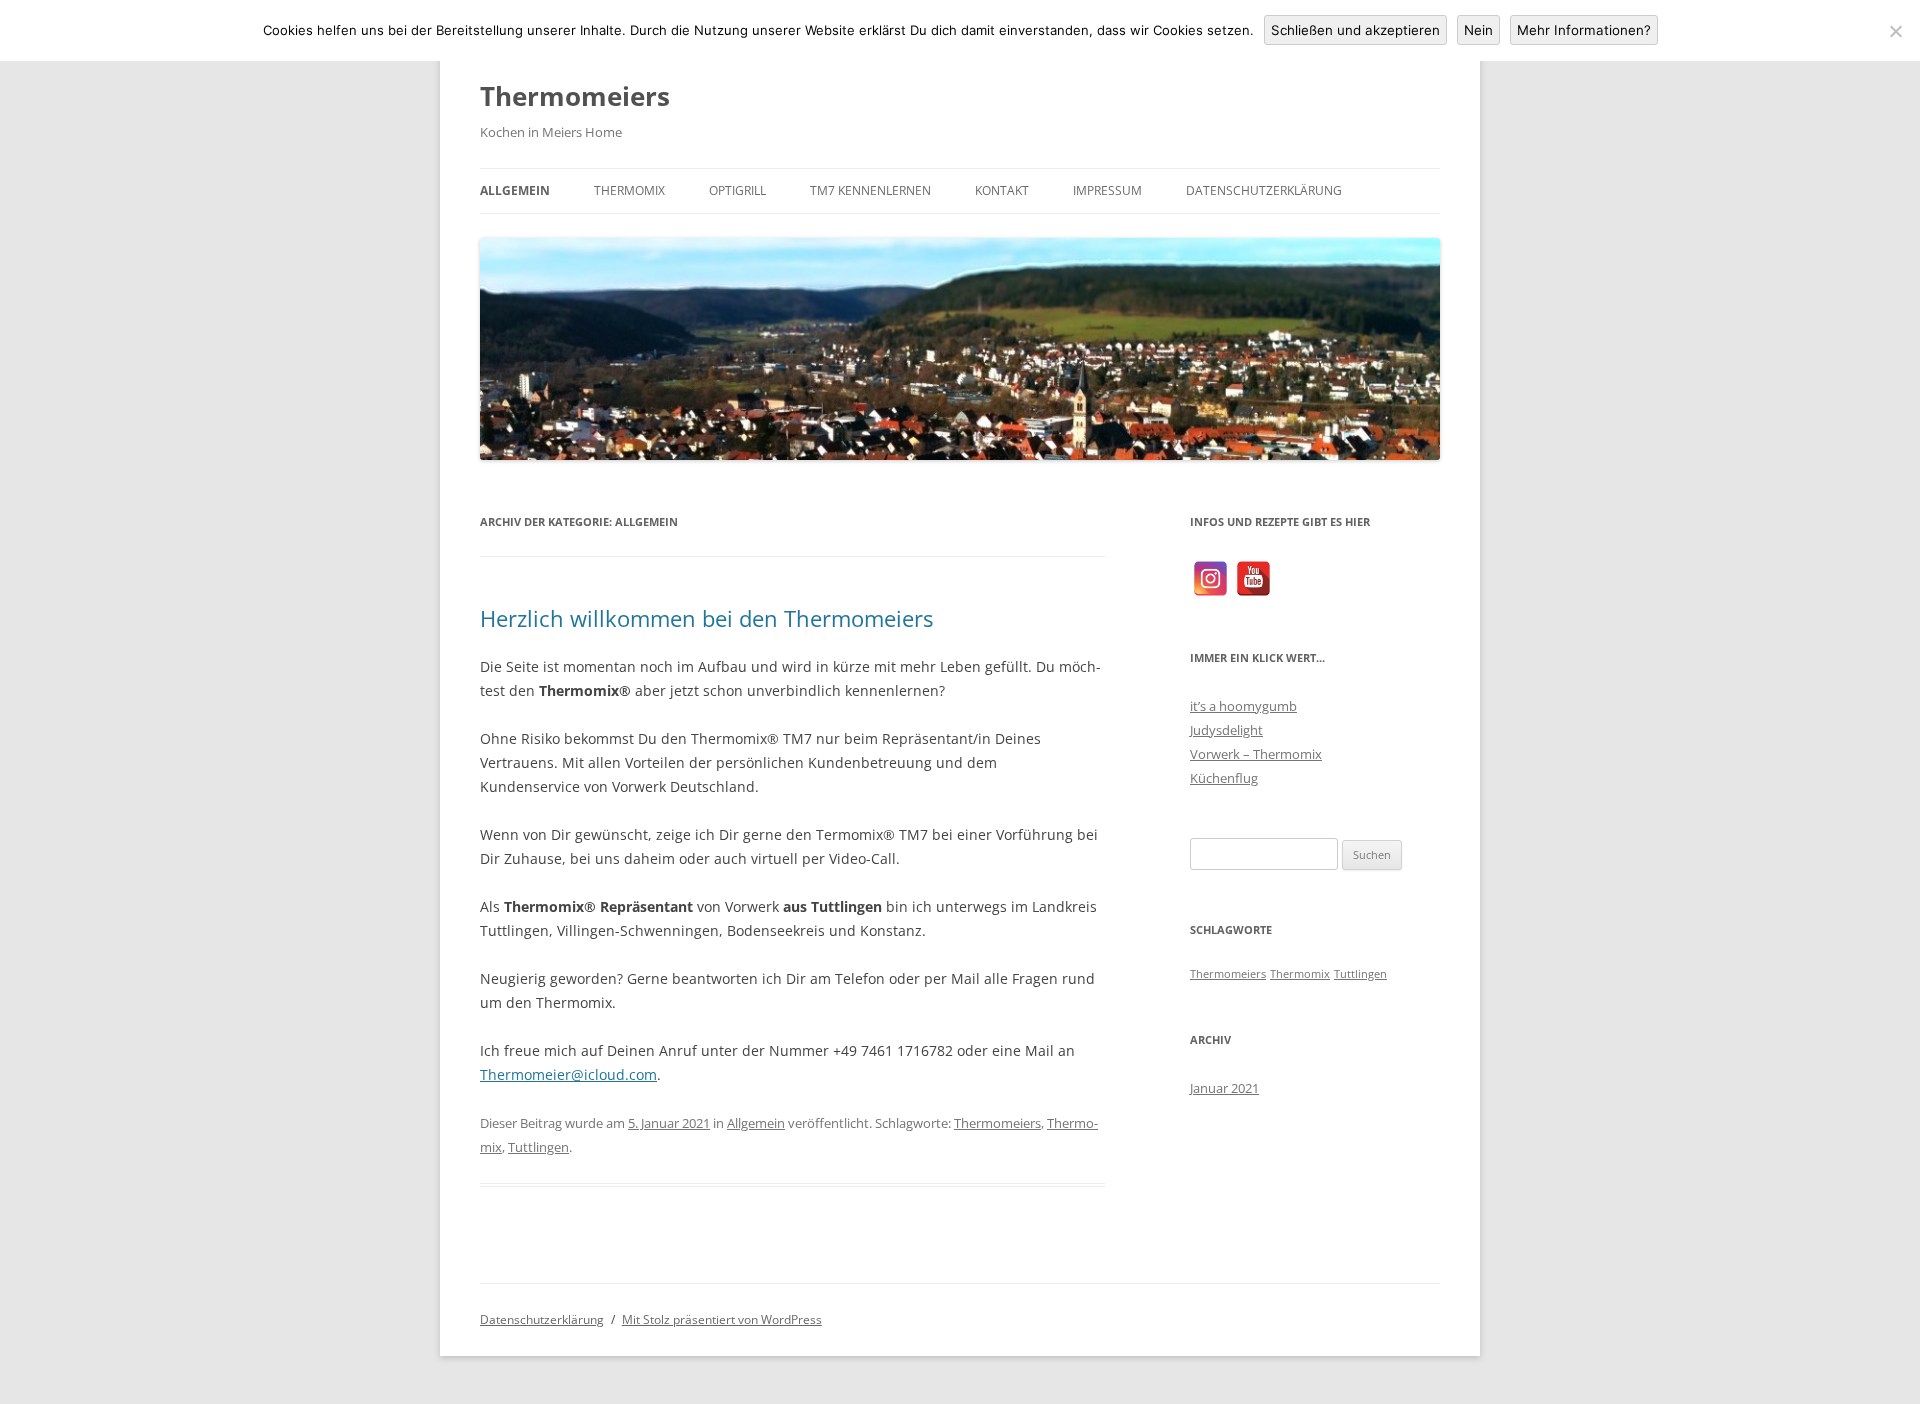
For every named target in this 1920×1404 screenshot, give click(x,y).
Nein (1478, 30)
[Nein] (1895, 31)
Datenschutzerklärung (1264, 190)
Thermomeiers (575, 96)
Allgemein (515, 190)
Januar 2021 (1224, 1088)
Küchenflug (1224, 778)
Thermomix (629, 190)
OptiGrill (737, 190)
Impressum (1107, 190)
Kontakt (1002, 190)
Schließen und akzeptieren (1355, 30)
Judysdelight (1226, 730)
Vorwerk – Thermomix (1256, 754)
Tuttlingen (538, 1147)
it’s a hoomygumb (1243, 706)
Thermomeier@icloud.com (568, 1074)
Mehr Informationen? (1584, 30)
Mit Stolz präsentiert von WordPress (722, 1319)
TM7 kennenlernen (870, 190)
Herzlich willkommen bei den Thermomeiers (706, 618)
